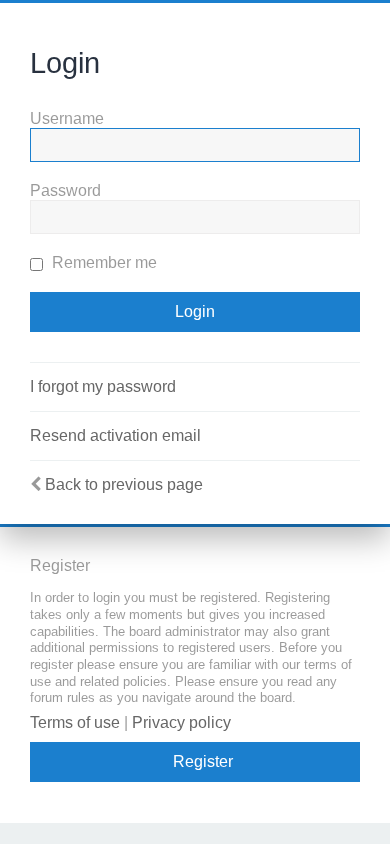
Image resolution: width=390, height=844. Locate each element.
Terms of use (75, 722)
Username (67, 118)
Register (203, 761)
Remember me (102, 262)
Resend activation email (115, 435)
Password (65, 190)
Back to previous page (124, 484)
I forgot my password (103, 386)
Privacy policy (181, 722)
